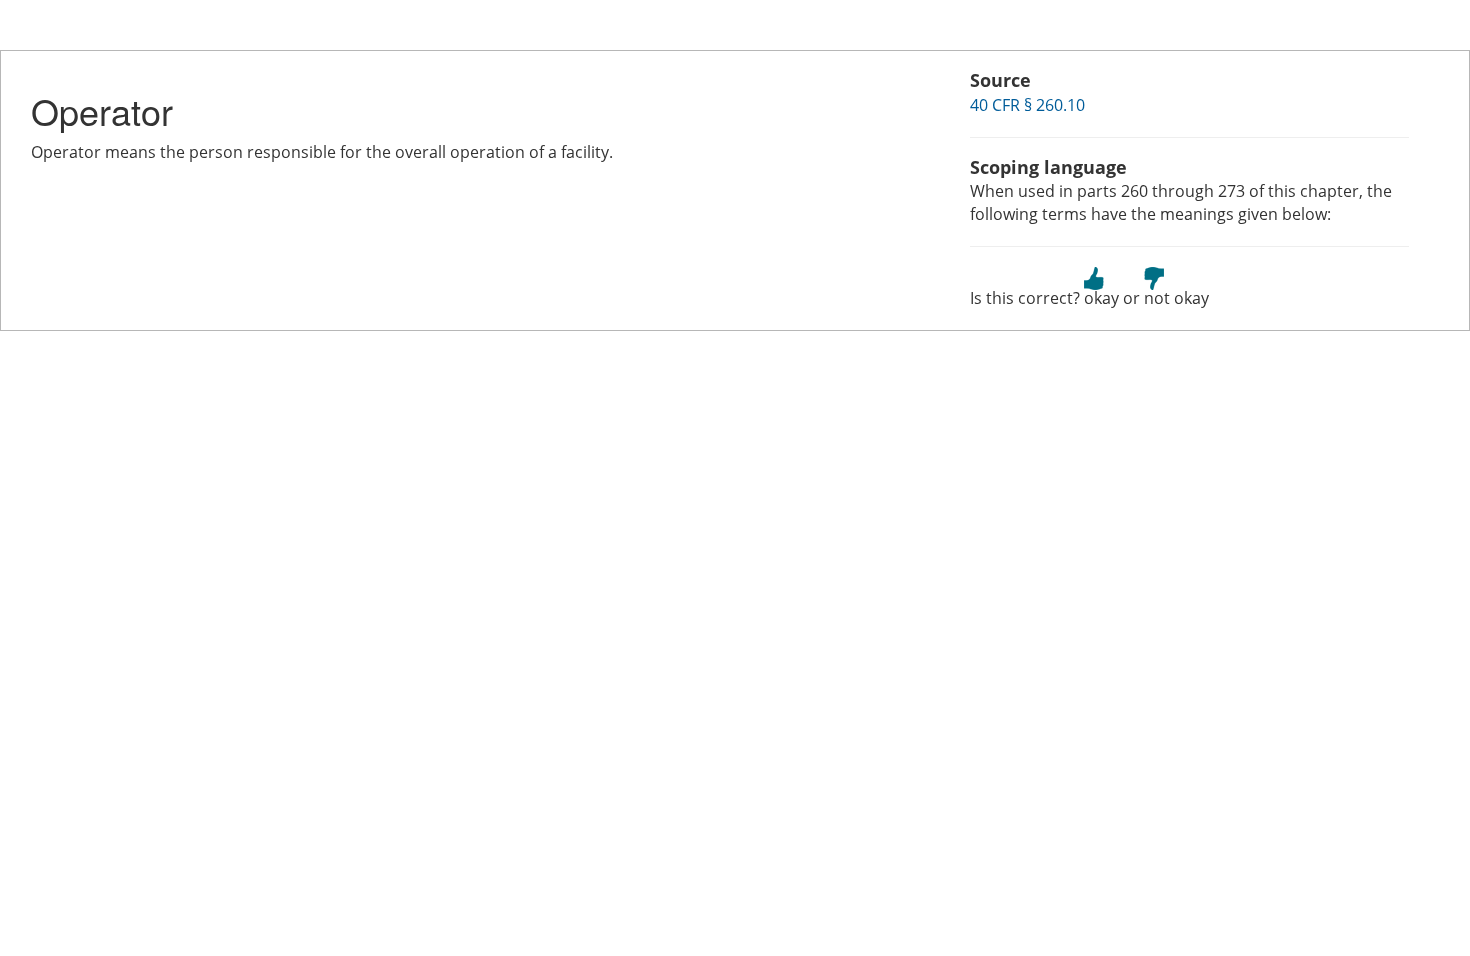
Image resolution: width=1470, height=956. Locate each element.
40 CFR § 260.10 (1027, 105)
